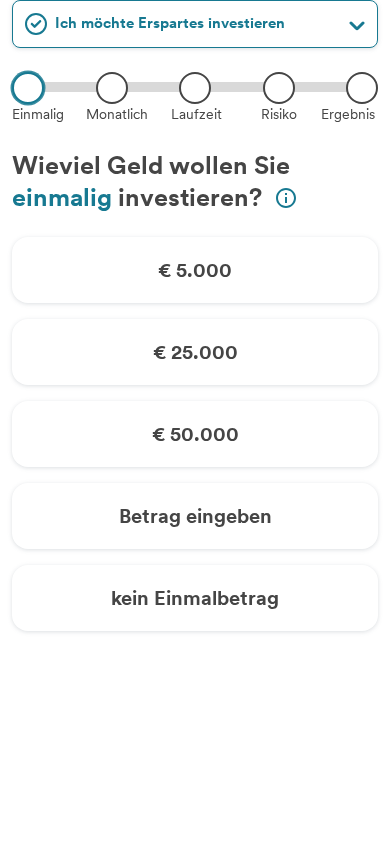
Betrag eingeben (195, 516)
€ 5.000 (195, 270)
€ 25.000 (195, 352)
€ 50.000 (195, 434)
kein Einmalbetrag (195, 598)
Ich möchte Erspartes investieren (170, 23)
